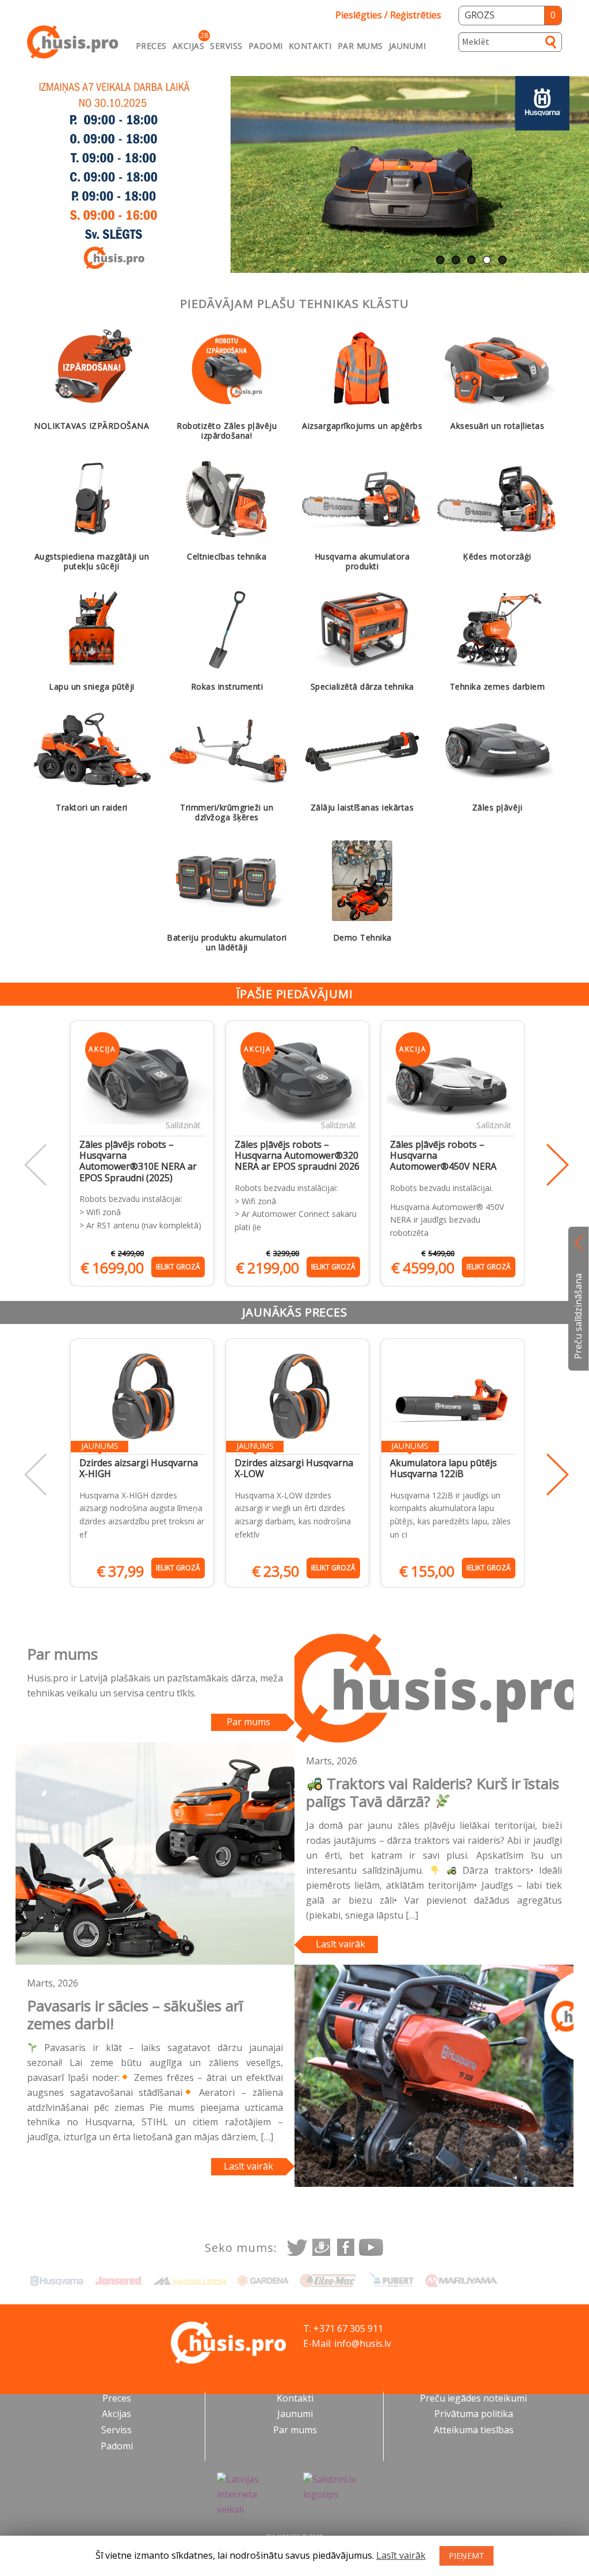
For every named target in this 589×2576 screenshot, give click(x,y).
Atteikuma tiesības (474, 2430)
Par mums (360, 46)
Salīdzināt (183, 1125)
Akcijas (189, 46)
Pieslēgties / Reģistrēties (388, 15)
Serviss (226, 46)
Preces (151, 46)
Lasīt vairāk (341, 1944)
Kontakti (310, 46)
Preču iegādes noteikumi (473, 2398)
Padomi (266, 46)
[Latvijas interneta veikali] (251, 2495)
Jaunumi (408, 46)
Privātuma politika (474, 2414)
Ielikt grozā (178, 1267)
